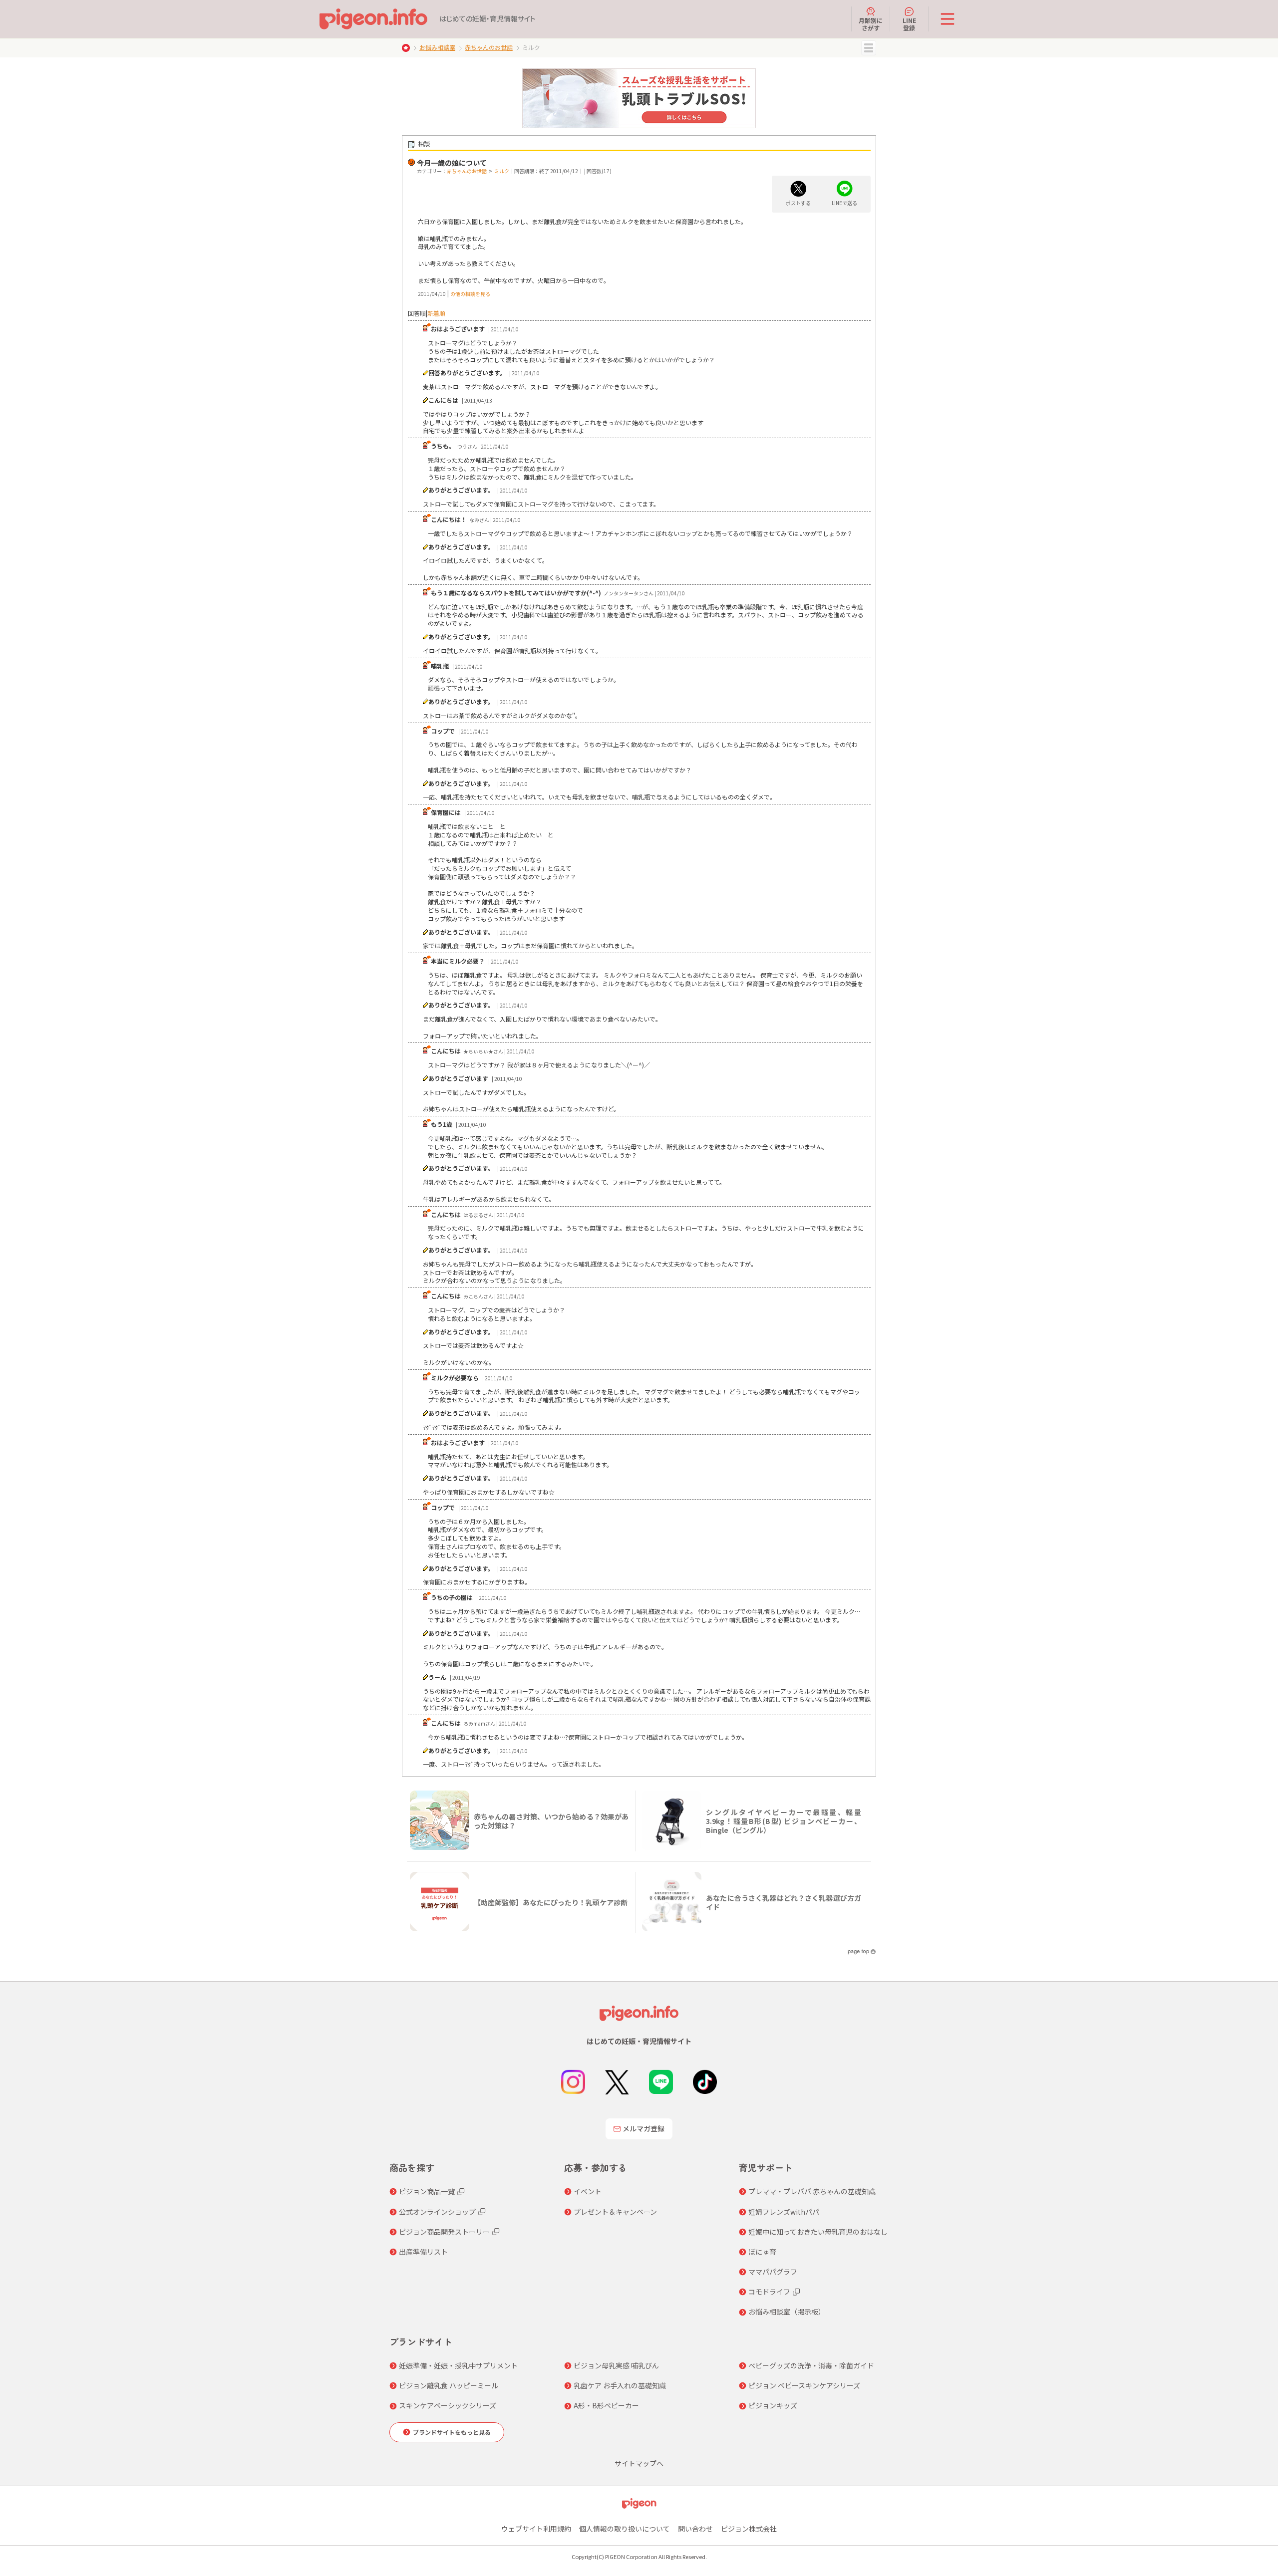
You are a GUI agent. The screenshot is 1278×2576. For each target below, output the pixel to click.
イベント (588, 2191)
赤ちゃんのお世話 (489, 47)
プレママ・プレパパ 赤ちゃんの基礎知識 (812, 2191)
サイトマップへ (639, 2463)
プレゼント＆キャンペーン (615, 2212)
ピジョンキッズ (773, 2405)
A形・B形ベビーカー (606, 2405)
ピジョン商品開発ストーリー (444, 2232)
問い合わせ (695, 2529)
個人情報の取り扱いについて (625, 2529)
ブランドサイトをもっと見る (452, 2432)
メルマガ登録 (643, 2128)
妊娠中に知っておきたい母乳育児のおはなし (818, 2232)
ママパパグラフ (773, 2272)
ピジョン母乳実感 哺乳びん (616, 2365)
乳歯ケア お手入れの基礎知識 (620, 2385)
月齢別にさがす (871, 24)
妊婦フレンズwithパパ (784, 2212)
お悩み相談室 (437, 47)
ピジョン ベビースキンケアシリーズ (804, 2385)
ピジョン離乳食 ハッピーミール (449, 2385)
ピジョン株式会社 (749, 2529)
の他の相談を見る (470, 294)
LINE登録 (909, 24)
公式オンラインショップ (437, 2212)
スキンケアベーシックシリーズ (448, 2405)
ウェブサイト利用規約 (536, 2529)
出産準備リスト (423, 2252)
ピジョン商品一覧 (427, 2191)
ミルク (502, 171)
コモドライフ (769, 2292)
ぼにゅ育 (762, 2252)
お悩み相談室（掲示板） (787, 2312)
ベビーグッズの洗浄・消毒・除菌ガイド (811, 2365)
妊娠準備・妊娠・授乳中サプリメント (458, 2365)
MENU (869, 48)
